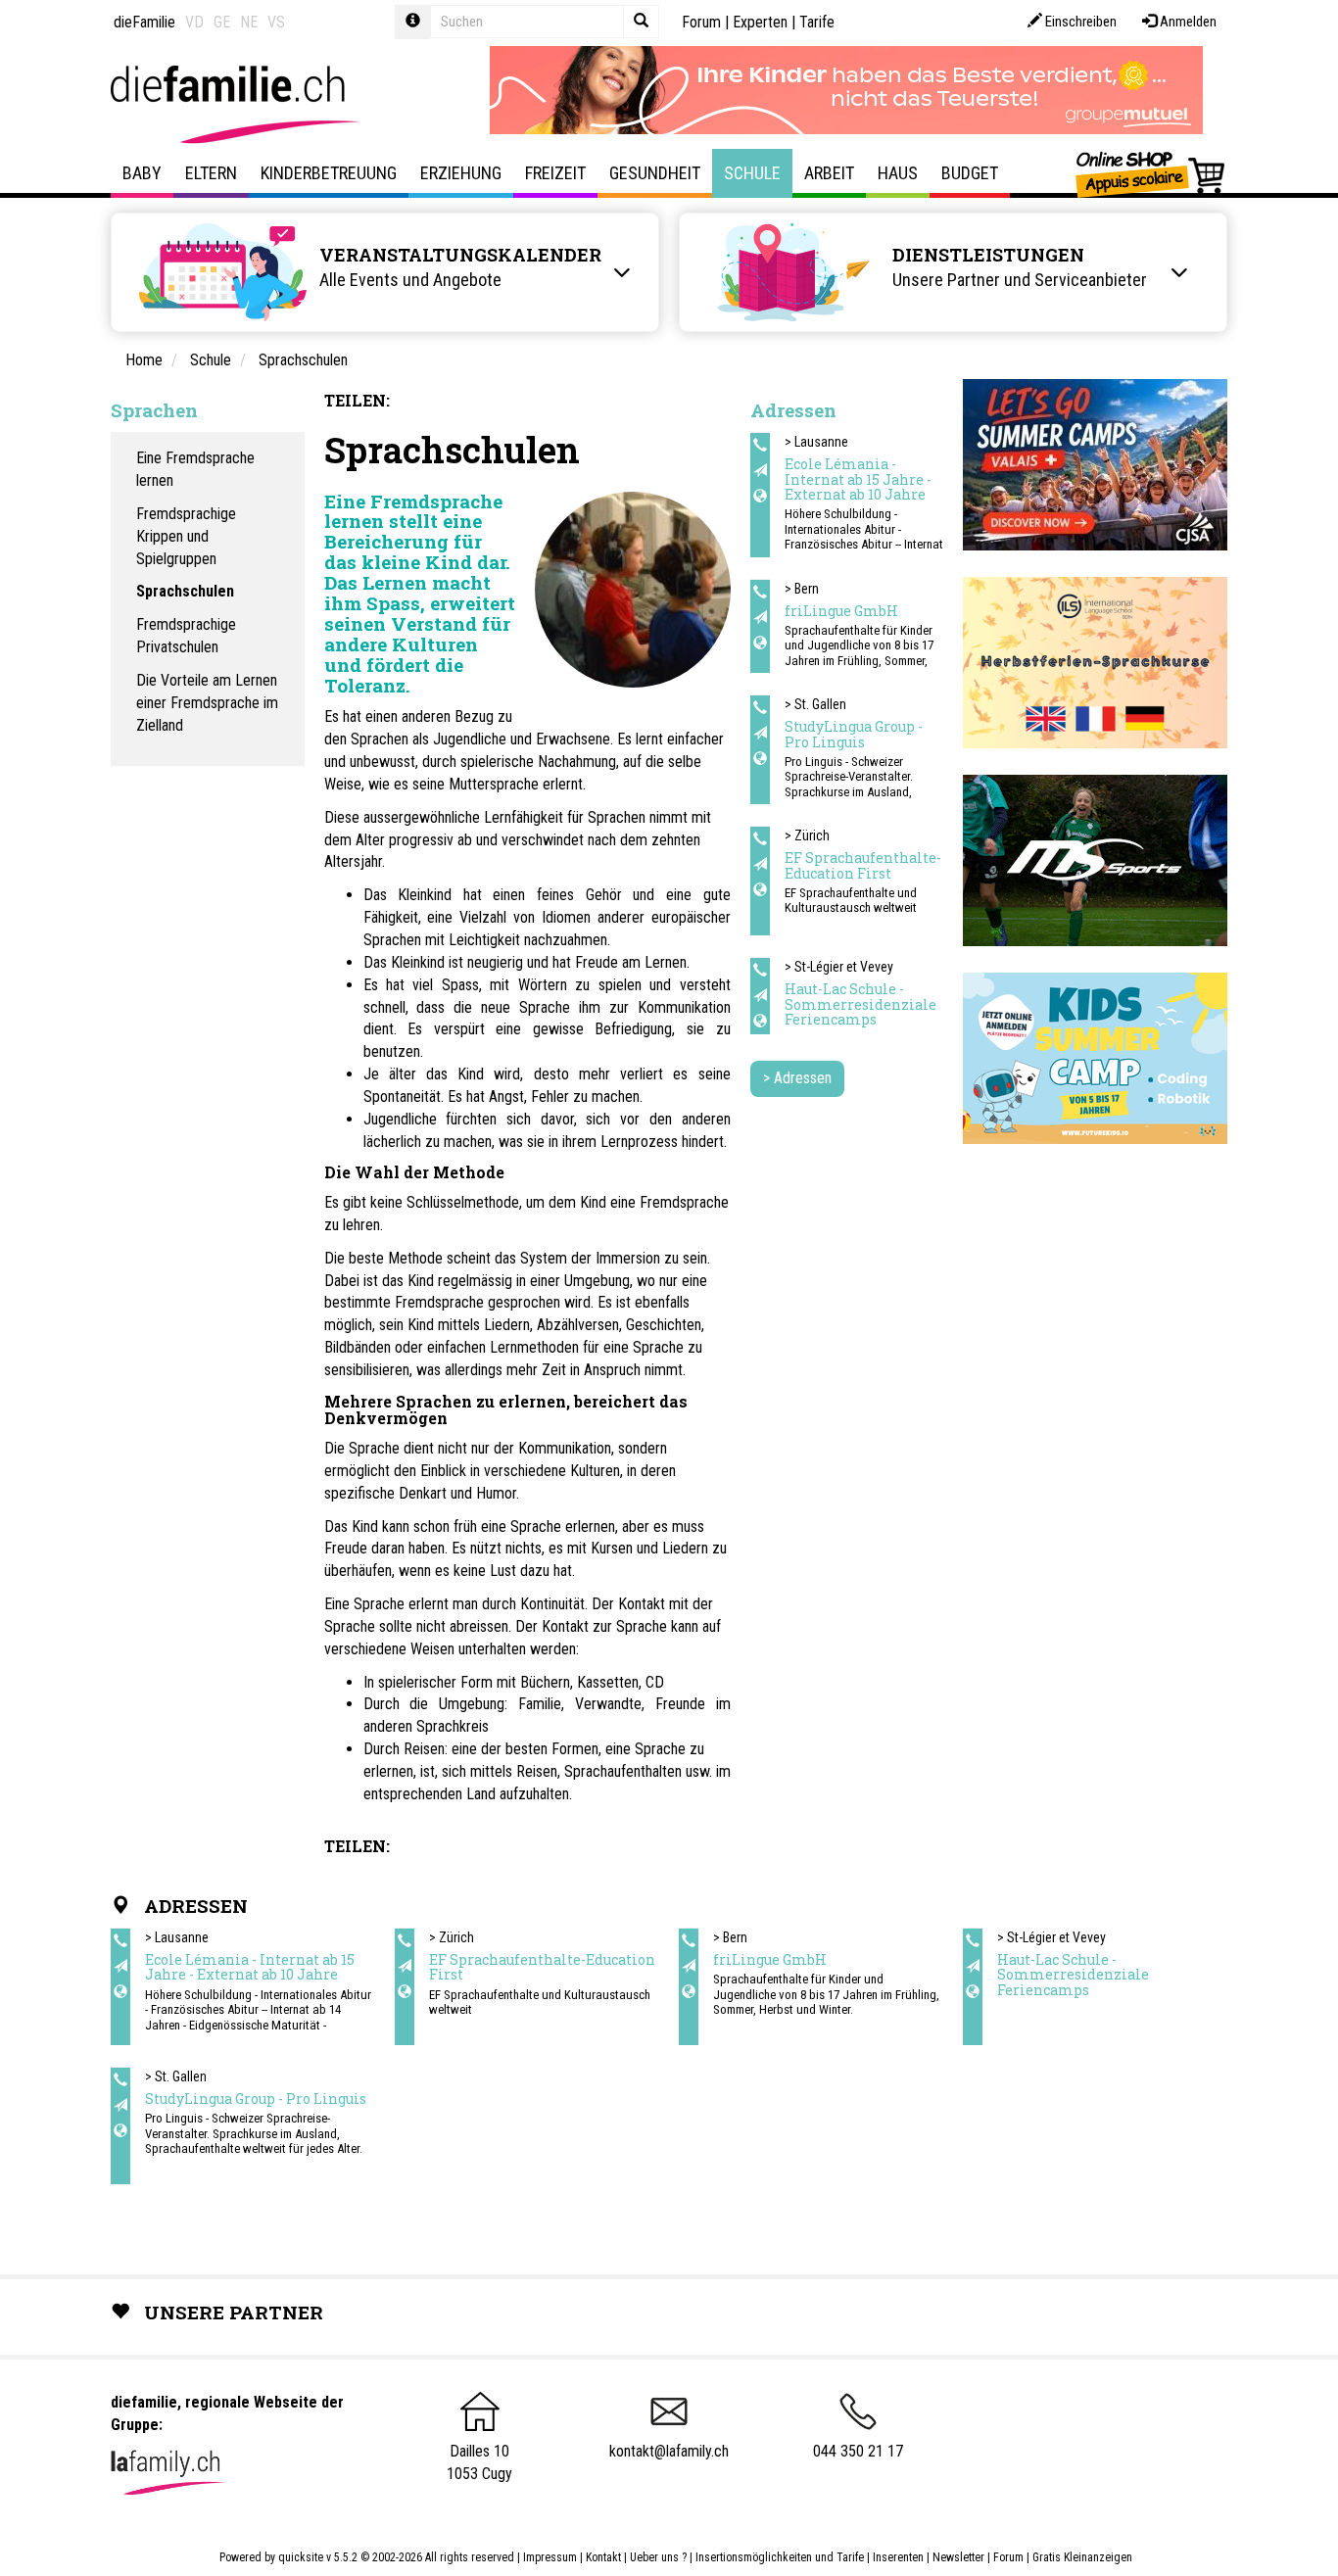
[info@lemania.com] (760, 471)
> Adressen (797, 1078)
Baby (142, 173)
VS (276, 22)
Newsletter (958, 2557)
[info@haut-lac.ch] (760, 996)
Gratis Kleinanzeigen (1082, 2557)
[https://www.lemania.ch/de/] (760, 497)
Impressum (550, 2557)
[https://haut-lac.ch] (760, 1022)
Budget (970, 173)
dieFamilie (144, 22)
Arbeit (829, 173)
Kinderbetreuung (329, 173)
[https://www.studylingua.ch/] (760, 759)
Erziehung (461, 173)
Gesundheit (655, 173)
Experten (760, 22)
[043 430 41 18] (760, 839)
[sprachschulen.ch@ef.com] (760, 865)
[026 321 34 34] (760, 593)
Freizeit (555, 173)
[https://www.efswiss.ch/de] (760, 890)
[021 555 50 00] (760, 971)
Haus (898, 173)
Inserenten (900, 2557)
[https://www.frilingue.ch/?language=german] (760, 644)
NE (249, 22)
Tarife (817, 22)
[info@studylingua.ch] (760, 734)
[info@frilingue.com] (760, 618)
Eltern (211, 173)
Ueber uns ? (658, 2557)
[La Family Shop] (1151, 173)
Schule (752, 173)
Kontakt (603, 2557)
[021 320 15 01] (760, 446)
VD (194, 22)
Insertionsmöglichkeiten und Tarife (780, 2557)
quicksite (301, 2557)
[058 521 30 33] (760, 708)
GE (222, 22)
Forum (701, 22)
